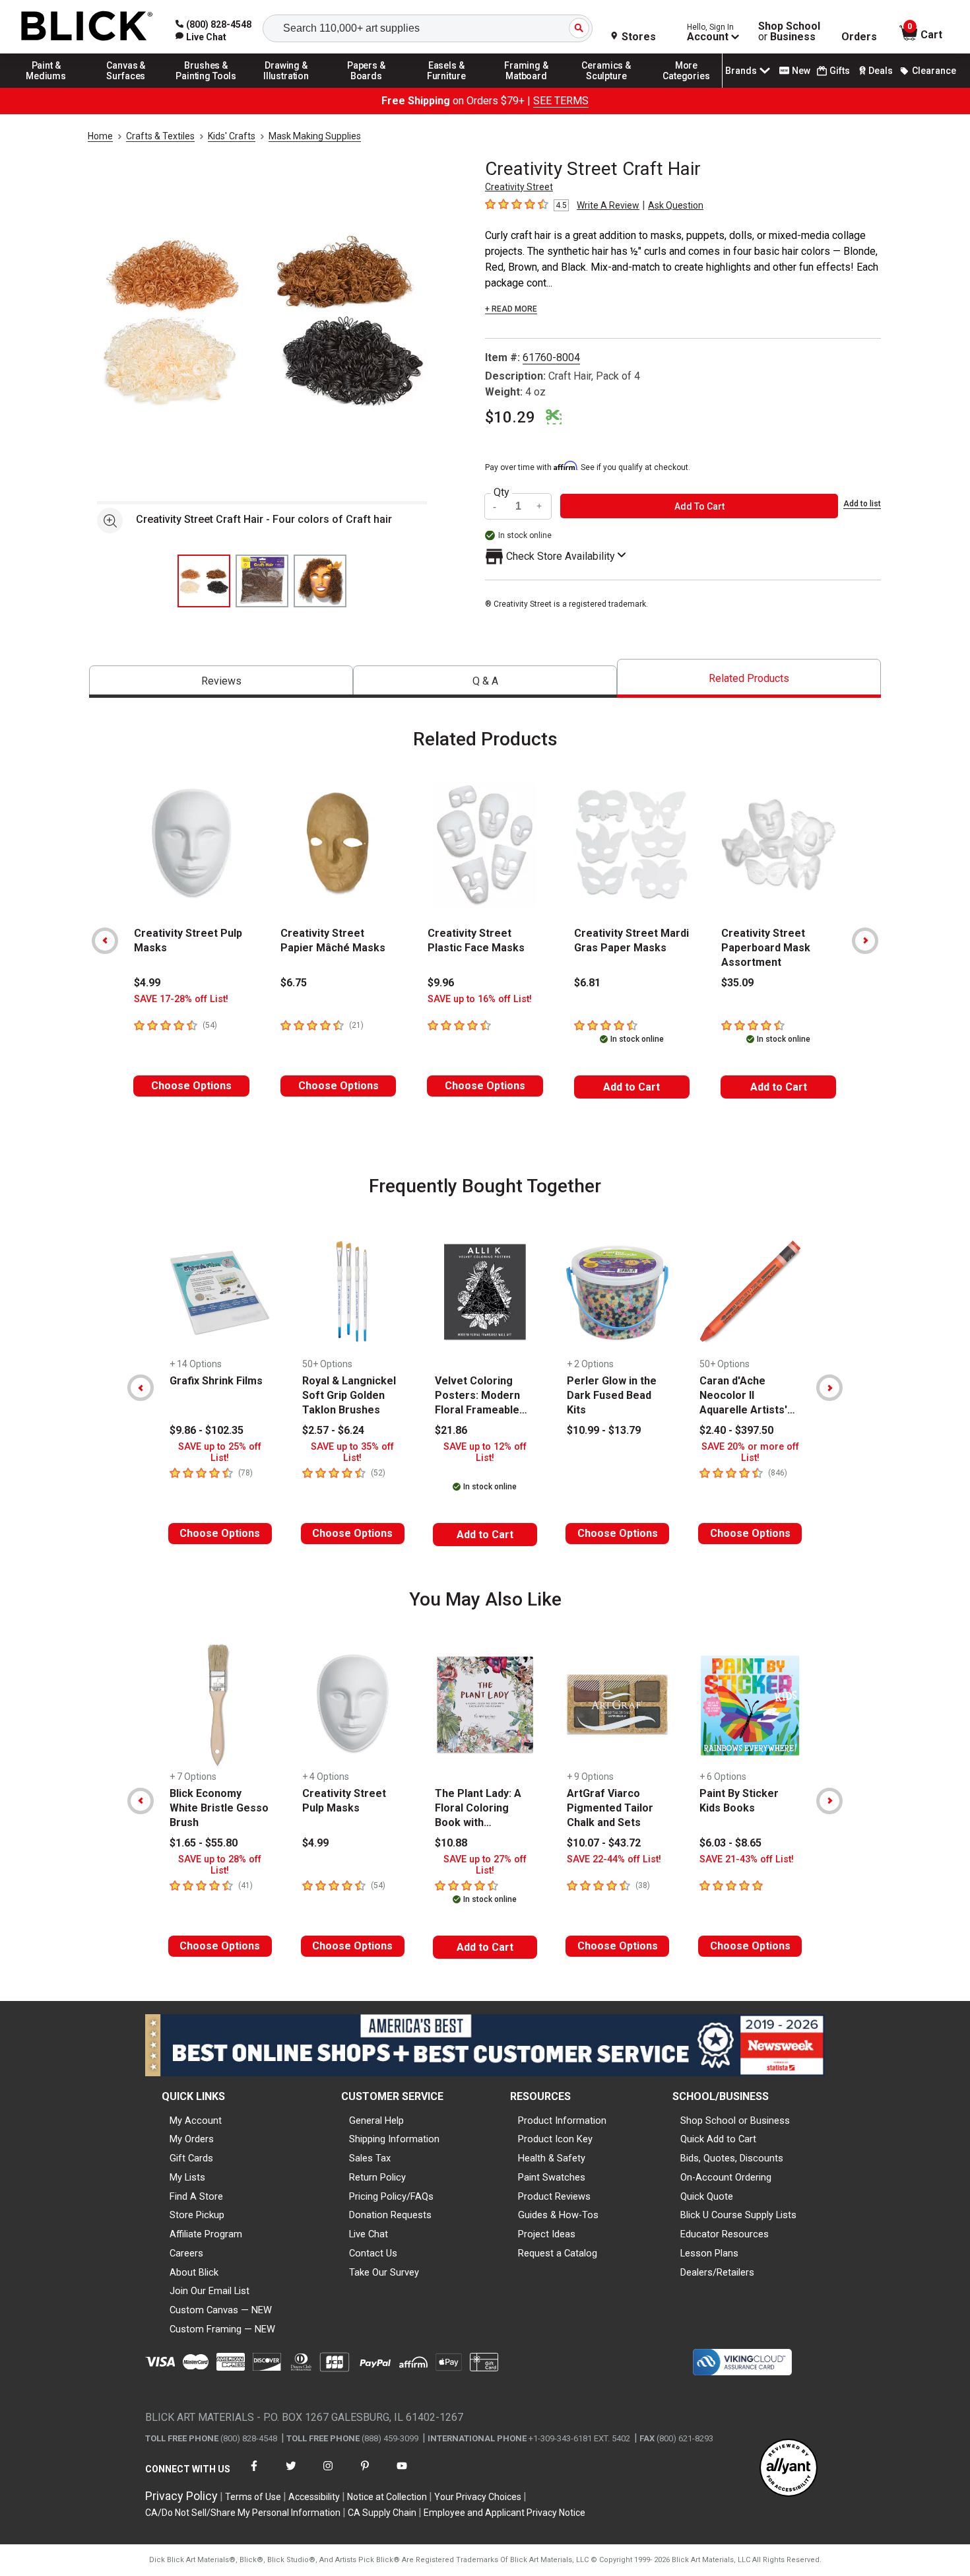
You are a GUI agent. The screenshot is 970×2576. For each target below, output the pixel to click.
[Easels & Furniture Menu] (447, 87)
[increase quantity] (540, 506)
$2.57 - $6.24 (333, 1430)
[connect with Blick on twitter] (291, 2474)
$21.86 (451, 1430)
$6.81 (587, 983)
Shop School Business (789, 32)
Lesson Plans (709, 2253)
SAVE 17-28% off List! (181, 999)
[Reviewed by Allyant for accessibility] (789, 2469)
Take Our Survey (384, 2272)
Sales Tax (370, 2158)
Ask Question (676, 205)
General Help (376, 2120)
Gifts (840, 71)
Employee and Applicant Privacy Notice (504, 2513)
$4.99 (147, 983)
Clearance (934, 71)
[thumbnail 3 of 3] (320, 581)
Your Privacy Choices (478, 2497)
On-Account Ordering (726, 2177)
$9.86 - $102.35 (207, 1430)
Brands (741, 71)
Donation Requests (390, 2215)
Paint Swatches (552, 2177)
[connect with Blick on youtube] (402, 2474)
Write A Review (608, 205)
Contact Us (373, 2253)
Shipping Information (394, 2139)
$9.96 (441, 983)
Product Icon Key (555, 2139)
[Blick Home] (87, 27)
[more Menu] (686, 87)
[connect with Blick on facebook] (254, 2474)
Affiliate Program (206, 2234)
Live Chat (369, 2234)
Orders (859, 37)
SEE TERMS (561, 101)
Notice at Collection (387, 2497)
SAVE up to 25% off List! (220, 1452)
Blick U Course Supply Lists (738, 2215)
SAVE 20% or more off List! (750, 1452)
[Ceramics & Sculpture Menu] (606, 87)
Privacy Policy (181, 2496)
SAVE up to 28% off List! (220, 1865)
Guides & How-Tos (558, 2215)
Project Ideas (547, 2234)
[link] (201, 37)
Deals (881, 71)
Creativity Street (519, 187)
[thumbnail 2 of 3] (262, 581)
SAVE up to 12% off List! (485, 1452)
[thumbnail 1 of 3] (204, 581)
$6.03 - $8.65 (730, 1843)
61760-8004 (551, 357)
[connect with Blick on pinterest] (365, 2474)
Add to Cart (631, 1087)
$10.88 (451, 1843)
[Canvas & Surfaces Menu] (126, 87)
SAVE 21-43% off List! (747, 1859)
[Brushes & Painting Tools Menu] (207, 87)
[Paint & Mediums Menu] (46, 87)
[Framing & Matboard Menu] (527, 87)
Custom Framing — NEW (222, 2329)
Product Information (562, 2120)
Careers (186, 2253)
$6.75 (294, 983)
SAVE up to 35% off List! (352, 1452)
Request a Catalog (558, 2253)
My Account (196, 2120)
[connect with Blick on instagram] (328, 2474)
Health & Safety (552, 2158)
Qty (501, 492)
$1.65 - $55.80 (204, 1843)
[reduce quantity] (496, 506)
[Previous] (105, 941)
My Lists (187, 2177)
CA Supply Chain (382, 2513)
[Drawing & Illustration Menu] (286, 87)
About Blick (194, 2272)
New (801, 71)
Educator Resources (725, 2234)
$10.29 (510, 417)
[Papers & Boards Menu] (366, 87)
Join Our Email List (210, 2291)
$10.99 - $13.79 (604, 1430)
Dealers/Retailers (717, 2272)
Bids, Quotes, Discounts (732, 2158)
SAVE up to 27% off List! (485, 1865)
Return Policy (377, 2177)
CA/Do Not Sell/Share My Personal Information (243, 2513)
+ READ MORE (511, 309)
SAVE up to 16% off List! (480, 999)
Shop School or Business (735, 2120)
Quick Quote (707, 2196)
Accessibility (314, 2497)
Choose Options (191, 1086)
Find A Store (196, 2196)
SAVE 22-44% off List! (614, 1859)
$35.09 (737, 983)
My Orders (192, 2139)
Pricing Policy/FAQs (391, 2196)
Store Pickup (197, 2215)
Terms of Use (253, 2497)
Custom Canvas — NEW (221, 2310)
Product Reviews (554, 2196)
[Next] (865, 941)
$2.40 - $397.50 (736, 1430)
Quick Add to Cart (718, 2139)
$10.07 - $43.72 (604, 1843)
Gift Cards (191, 2158)
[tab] (221, 682)
